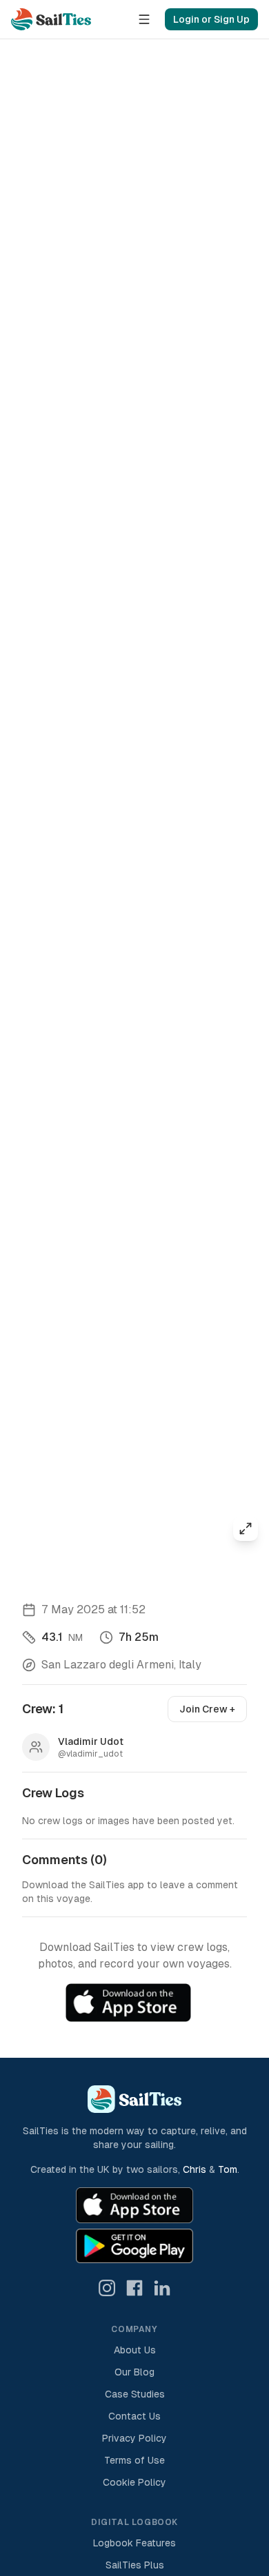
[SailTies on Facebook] (134, 2288)
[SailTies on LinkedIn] (162, 2288)
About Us (135, 2350)
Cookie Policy (134, 2482)
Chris (195, 2169)
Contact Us (134, 2416)
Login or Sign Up (211, 19)
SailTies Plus (135, 2565)
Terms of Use (134, 2460)
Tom (228, 2169)
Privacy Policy (134, 2438)
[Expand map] (246, 1529)
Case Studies (135, 2394)
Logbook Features (134, 2543)
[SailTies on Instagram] (107, 2288)
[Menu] (144, 19)
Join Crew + (207, 1709)
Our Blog (134, 2372)
